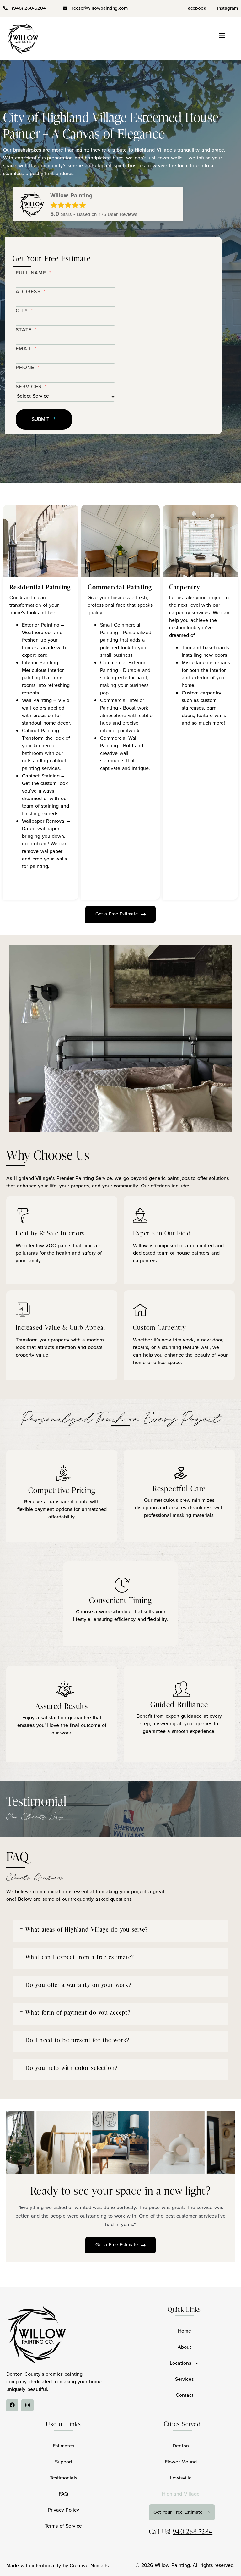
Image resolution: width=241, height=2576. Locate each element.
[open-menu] (225, 38)
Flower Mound (181, 2462)
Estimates (63, 2446)
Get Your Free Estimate (178, 2512)
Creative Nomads (89, 2565)
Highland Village (181, 2494)
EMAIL (24, 348)
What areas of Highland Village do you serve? (87, 1929)
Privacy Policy (64, 2510)
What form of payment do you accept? (78, 2012)
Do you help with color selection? (72, 2067)
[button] (120, 1931)
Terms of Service (63, 2526)
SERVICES (29, 387)
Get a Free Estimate (117, 914)
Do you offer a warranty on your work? (78, 1985)
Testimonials (64, 2478)
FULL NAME (31, 273)
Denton (181, 2446)
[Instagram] (27, 2405)
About (184, 2347)
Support (64, 2462)
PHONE (25, 367)
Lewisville (181, 2478)
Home (185, 2331)
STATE (24, 330)
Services (184, 2379)
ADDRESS (28, 292)
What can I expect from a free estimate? (80, 1957)
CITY (22, 310)
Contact (185, 2395)
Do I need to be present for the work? (77, 2040)
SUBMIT (41, 419)
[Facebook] (12, 2405)
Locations (180, 2363)
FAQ (63, 2494)
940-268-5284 (193, 2531)
